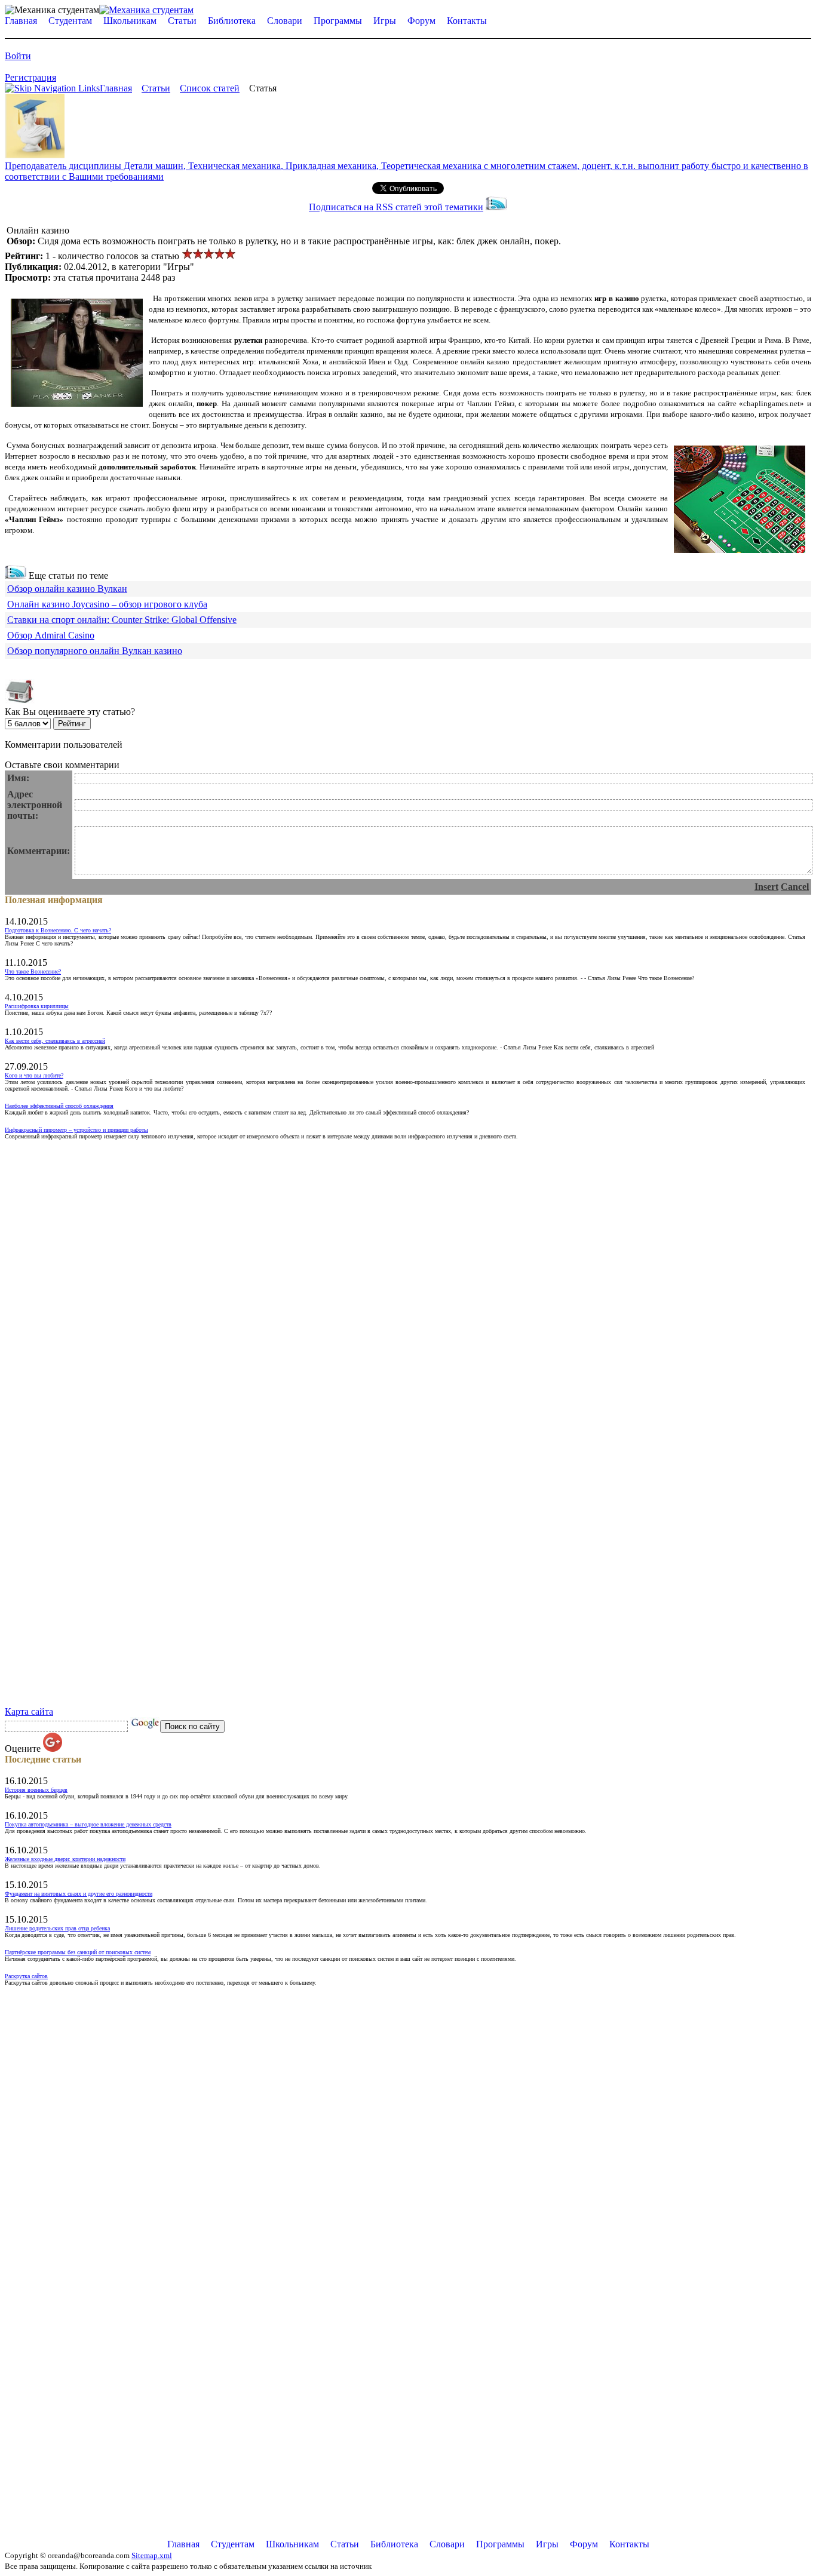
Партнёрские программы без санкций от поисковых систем (78, 1952)
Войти (18, 56)
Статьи (182, 21)
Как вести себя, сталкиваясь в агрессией (55, 1041)
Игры (385, 21)
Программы (338, 21)
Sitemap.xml (152, 2555)
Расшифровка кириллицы (37, 1006)
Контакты (467, 21)
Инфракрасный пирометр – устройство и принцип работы (76, 1130)
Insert (766, 887)
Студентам (70, 21)
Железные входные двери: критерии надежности (65, 1859)
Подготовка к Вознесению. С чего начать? (58, 930)
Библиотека (232, 21)
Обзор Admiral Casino (51, 635)
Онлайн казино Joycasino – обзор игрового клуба (107, 604)
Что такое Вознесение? (33, 971)
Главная (21, 21)
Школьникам (130, 21)
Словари (285, 21)
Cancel (795, 887)
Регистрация (30, 77)
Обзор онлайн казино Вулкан (67, 589)
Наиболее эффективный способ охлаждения (59, 1106)
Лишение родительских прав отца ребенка (57, 1928)
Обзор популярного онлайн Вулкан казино (95, 651)
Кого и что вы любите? (34, 1075)
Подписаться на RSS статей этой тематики (396, 207)
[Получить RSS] (16, 575)
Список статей (210, 88)
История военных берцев (36, 1790)
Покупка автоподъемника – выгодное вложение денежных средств (88, 1824)
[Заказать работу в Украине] (35, 155)
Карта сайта (29, 1711)
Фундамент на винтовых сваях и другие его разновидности (79, 1894)
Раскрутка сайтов (26, 1976)
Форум (421, 21)
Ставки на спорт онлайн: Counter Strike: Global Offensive (122, 620)
